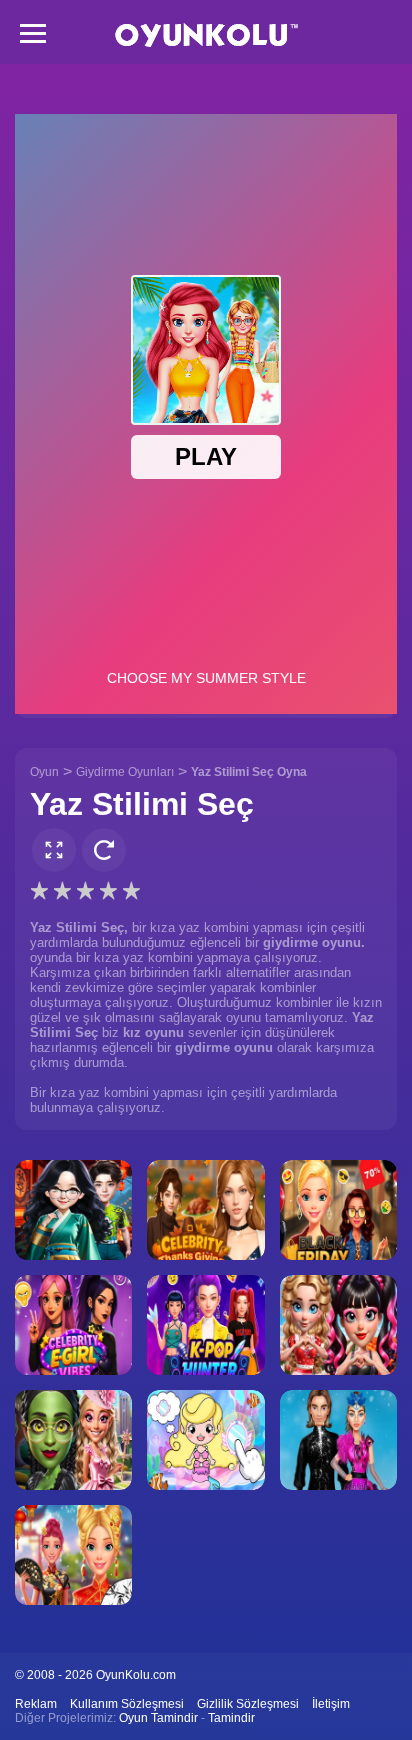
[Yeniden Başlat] (104, 850)
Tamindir (231, 1718)
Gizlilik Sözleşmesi (248, 1704)
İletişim (331, 1704)
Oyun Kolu (206, 35)
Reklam (36, 1704)
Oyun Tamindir (158, 1718)
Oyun (44, 772)
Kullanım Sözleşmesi (127, 1704)
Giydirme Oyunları (125, 772)
